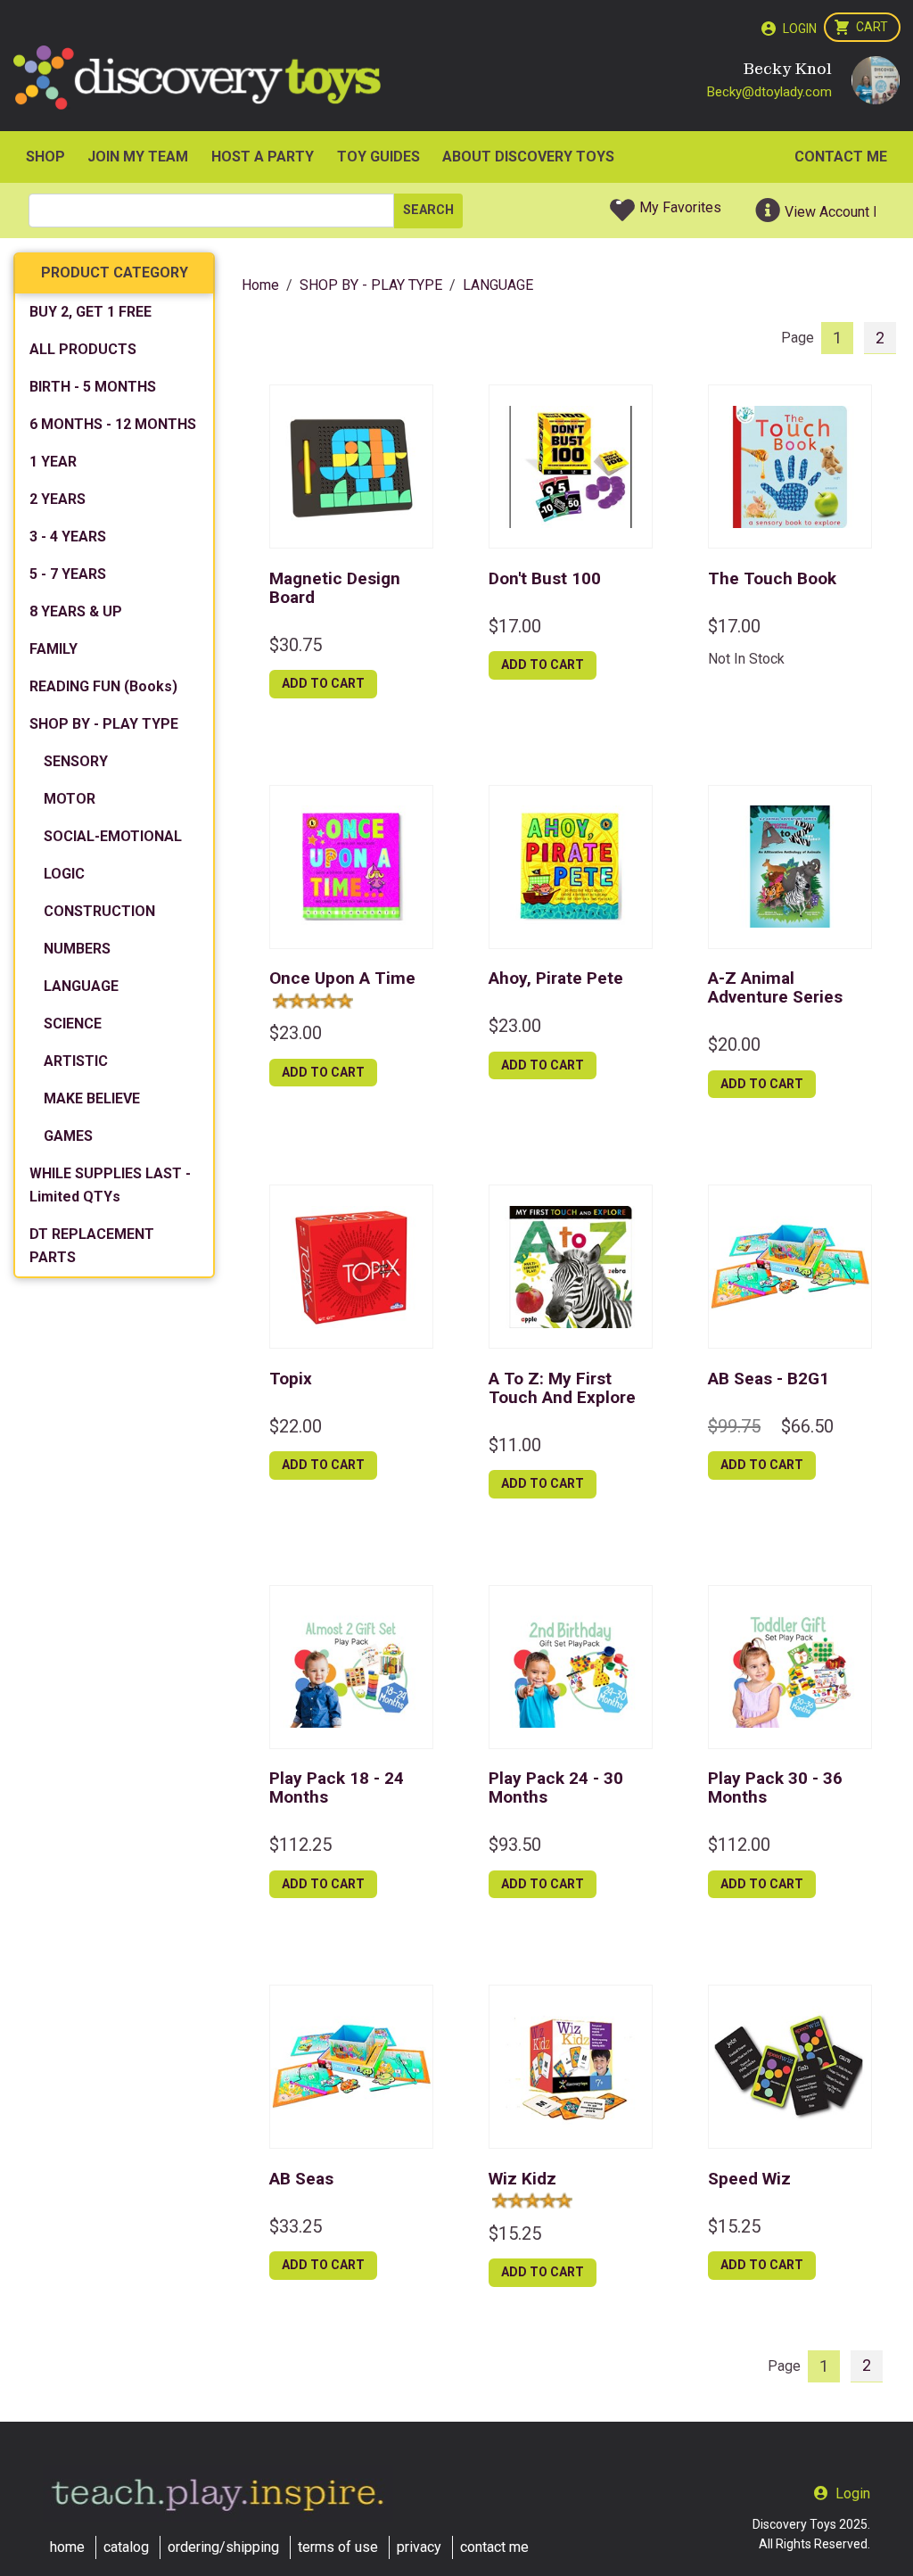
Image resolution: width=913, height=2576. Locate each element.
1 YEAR (53, 462)
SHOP (45, 157)
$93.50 (515, 1845)
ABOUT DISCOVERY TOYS (528, 157)
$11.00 (515, 1445)
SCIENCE (73, 1024)
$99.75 (734, 1426)
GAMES (68, 1136)
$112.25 (300, 1845)
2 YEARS (58, 499)
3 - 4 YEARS (68, 537)
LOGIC (64, 874)
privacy (419, 2547)
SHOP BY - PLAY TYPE (104, 724)
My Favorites (680, 207)
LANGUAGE (81, 986)
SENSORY (76, 761)
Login (800, 29)
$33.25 (296, 2226)
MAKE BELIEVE (92, 1098)
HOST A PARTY (263, 157)
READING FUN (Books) (103, 686)
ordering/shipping (223, 2547)
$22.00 (296, 1426)
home (67, 2547)
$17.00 (515, 626)
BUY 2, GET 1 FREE (90, 312)
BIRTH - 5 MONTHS (93, 387)
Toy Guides (378, 157)
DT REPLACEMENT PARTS (92, 1246)
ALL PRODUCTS (83, 349)
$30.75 (296, 645)
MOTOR (70, 799)
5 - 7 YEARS (68, 574)
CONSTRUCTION (99, 911)
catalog (126, 2547)
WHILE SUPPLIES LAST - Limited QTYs (110, 1185)
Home (260, 285)
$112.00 (739, 1845)
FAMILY (53, 649)
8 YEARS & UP (76, 611)
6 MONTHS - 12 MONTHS (113, 424)
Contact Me (841, 157)
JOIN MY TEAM (138, 157)
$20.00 (734, 1044)
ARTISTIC (76, 1061)
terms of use (338, 2547)
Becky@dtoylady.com (769, 92)
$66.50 (807, 1426)
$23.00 (296, 1033)
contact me (494, 2547)
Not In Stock (746, 659)
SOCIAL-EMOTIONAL (113, 836)
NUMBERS (77, 949)
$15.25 (515, 2233)
